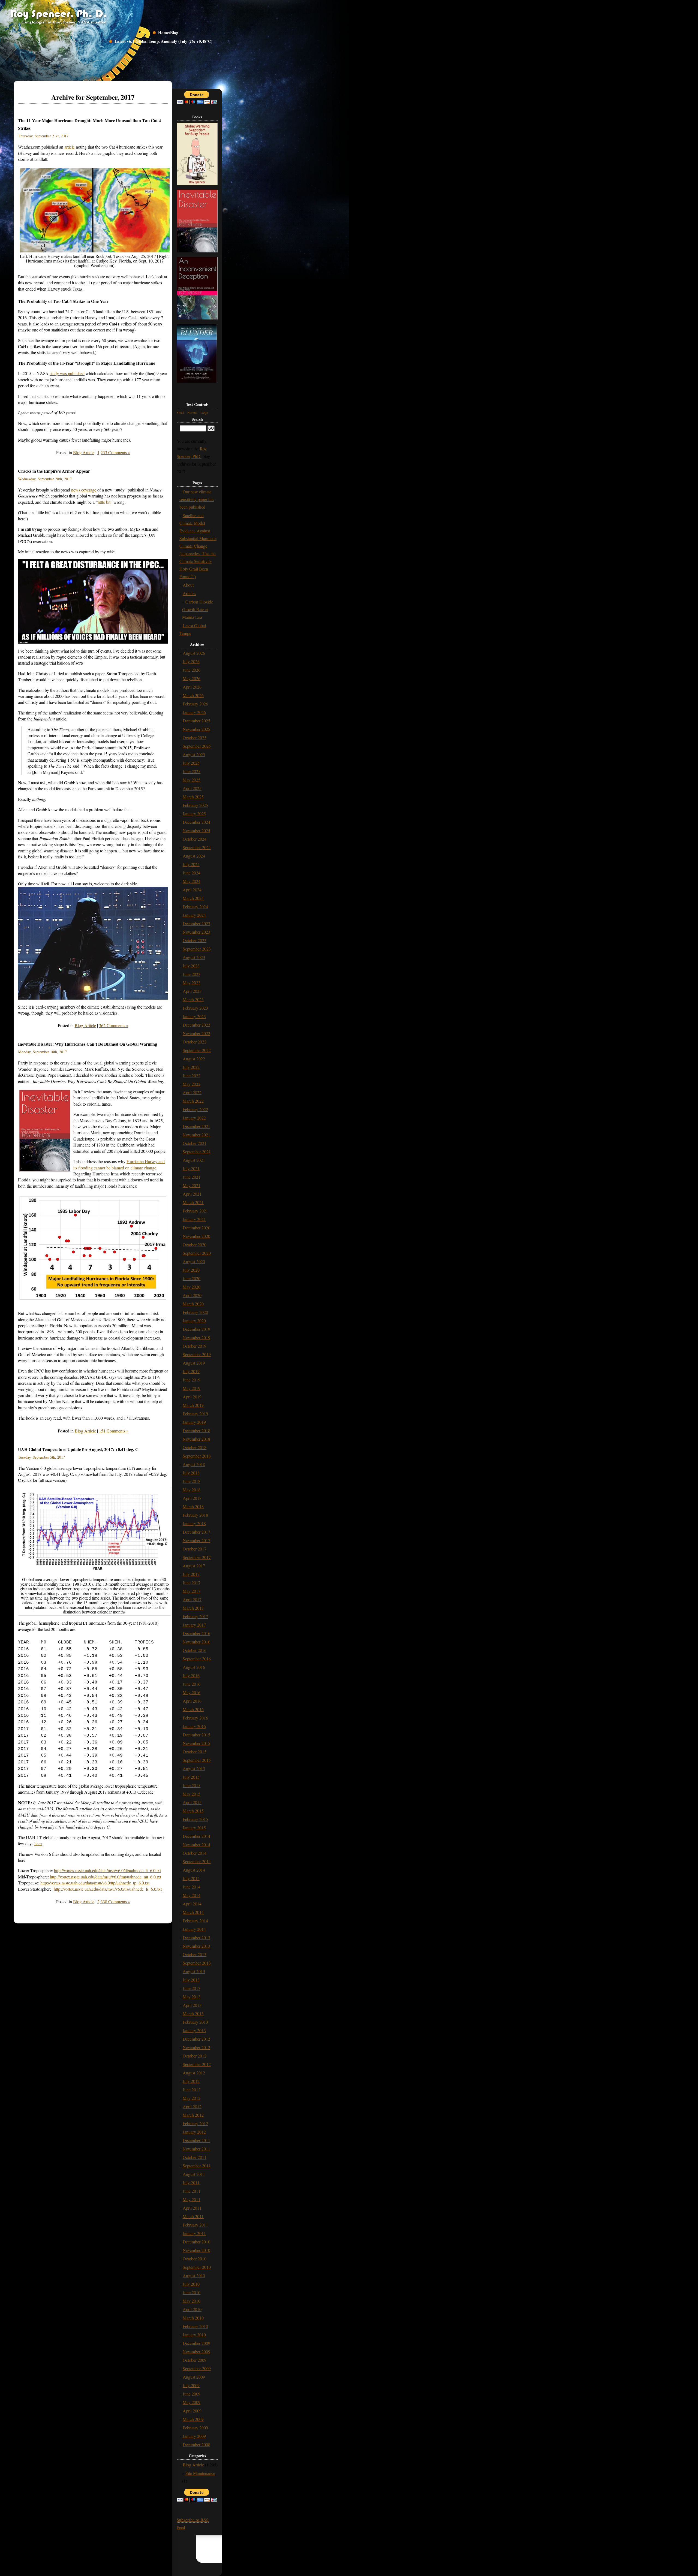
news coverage (84, 490)
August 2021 (194, 1160)
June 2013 (192, 1988)
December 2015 (196, 1735)
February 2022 (195, 1109)
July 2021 (191, 1168)
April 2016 (192, 1701)
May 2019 (192, 1388)
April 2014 (192, 1904)
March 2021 (193, 1202)
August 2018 (194, 1464)
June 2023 (192, 974)
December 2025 (196, 721)
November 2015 (196, 1743)
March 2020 (193, 1304)
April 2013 (192, 2005)
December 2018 (196, 1430)
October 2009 (195, 2360)
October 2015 (195, 1752)
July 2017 (191, 1574)
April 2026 (192, 687)
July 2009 (191, 2385)
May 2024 (192, 881)
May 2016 (192, 1692)
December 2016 (196, 1633)
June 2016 (192, 1684)
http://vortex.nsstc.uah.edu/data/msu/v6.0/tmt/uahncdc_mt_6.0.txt (106, 1877)
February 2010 (195, 2326)
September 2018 (197, 1456)
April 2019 (192, 1397)
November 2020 (196, 1236)
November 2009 (196, 2352)
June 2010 (192, 2292)
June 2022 (192, 1076)
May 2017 (192, 1591)
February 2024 (195, 907)
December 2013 (196, 1937)
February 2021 (195, 1211)
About (188, 585)
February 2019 (195, 1414)
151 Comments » (114, 1431)
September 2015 (197, 1760)
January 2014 (194, 1929)
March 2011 (193, 2216)
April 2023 (192, 991)
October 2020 (195, 1245)
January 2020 (194, 1321)
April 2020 (192, 1295)
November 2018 (196, 1439)
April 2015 (192, 1802)
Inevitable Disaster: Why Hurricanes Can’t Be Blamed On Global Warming (88, 1044)
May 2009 (192, 2402)
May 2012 (192, 2098)
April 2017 (192, 1599)
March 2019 (193, 1405)
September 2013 (197, 1963)
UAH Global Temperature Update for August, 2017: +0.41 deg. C (78, 1449)
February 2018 (195, 1515)
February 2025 (195, 805)
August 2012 (194, 2073)
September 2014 (197, 1861)
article (70, 147)
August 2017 (194, 1566)
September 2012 (197, 2064)
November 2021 (196, 1135)
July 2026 (191, 661)
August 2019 (194, 1363)
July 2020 (191, 1270)
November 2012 (196, 2047)
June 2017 (192, 1583)
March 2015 (193, 1811)
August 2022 (194, 1059)
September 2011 (197, 2166)
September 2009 (197, 2368)
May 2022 (192, 1084)
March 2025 (193, 797)
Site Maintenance (200, 2473)
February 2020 (195, 1312)
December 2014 (196, 1836)
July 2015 (191, 1777)
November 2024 (196, 830)
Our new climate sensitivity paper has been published (197, 499)
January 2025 (194, 814)
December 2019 (196, 1329)
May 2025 (192, 780)
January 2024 (194, 915)
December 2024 (196, 822)
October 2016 (195, 1650)
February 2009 (195, 2428)
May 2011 (192, 2199)
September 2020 (197, 1253)
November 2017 (196, 1540)
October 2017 (195, 1549)
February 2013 (195, 2022)
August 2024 (194, 856)
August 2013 (194, 1971)
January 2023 (194, 1016)
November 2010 (196, 2250)
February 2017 (195, 1616)
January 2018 (194, 1523)
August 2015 (194, 1768)
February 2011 (195, 2225)
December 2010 (196, 2242)
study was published (67, 373)
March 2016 (193, 1709)
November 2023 (196, 932)
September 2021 (197, 1152)
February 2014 (195, 1921)
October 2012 (195, 2056)
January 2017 (194, 1625)
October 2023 (195, 940)
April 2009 (192, 2411)
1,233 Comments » (114, 452)
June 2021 (192, 1177)
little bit (104, 502)
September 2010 (197, 2267)
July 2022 (191, 1067)
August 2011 (194, 2174)
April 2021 (192, 1194)
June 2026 (192, 670)
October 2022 (195, 1042)
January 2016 (194, 1726)
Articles (189, 593)
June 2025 (192, 771)
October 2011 (195, 2157)
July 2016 (191, 1675)
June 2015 (192, 1785)
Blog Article (84, 452)
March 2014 (193, 1912)
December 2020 (196, 1228)
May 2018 (192, 1490)
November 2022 (196, 1033)
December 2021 (196, 1126)
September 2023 (197, 949)
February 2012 (195, 2123)
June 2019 (192, 1380)
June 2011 (192, 2191)
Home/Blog (168, 32)
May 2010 (192, 2301)
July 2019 (191, 1371)
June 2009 (192, 2394)
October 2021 (195, 1143)
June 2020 (192, 1278)
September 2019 (197, 1354)
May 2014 (192, 1895)
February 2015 (195, 1819)
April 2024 (192, 890)
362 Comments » (114, 1025)
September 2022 (197, 1050)
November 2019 (196, 1337)
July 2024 (191, 864)
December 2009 (196, 2343)
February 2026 (195, 704)
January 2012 (194, 2132)
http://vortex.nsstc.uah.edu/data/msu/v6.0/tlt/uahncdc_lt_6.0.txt (107, 1870)
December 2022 (196, 1025)
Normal (192, 412)
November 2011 (196, 2149)
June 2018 (192, 1481)
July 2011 (191, 2183)
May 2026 (192, 678)
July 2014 (191, 1878)
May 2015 (192, 1794)
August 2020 (194, 1261)
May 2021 (192, 1185)
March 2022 (193, 1101)
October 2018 (195, 1447)
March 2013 (193, 2014)
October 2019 (195, 1346)
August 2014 (194, 1870)
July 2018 (191, 1473)
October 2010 (195, 2259)
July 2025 (191, 763)
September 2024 (197, 847)
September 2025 (197, 746)
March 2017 (193, 1608)
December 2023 (196, 923)
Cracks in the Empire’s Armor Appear (54, 471)
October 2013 (195, 1954)
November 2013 (196, 1946)
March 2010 (193, 2318)
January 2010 (194, 2335)
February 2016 (195, 1718)
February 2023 (195, 1008)
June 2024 (192, 873)
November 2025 (196, 729)
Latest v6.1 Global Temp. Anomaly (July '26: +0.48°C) (163, 41)
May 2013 (192, 1997)
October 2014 (195, 1853)
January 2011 (194, 2233)
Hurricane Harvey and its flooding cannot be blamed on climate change (119, 1164)
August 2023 (194, 957)
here (38, 1843)
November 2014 (196, 1844)
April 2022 (192, 1092)
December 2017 (196, 1532)
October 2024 (195, 839)
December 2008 (196, 2444)
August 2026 (194, 653)
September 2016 (197, 1659)
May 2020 (192, 1287)
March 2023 (193, 999)
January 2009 (194, 2436)
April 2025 (192, 788)
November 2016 (196, 1642)
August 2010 (194, 2275)
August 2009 (194, 2377)
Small (180, 412)
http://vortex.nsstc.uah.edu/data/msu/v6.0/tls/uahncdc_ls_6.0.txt (108, 1889)
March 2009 (193, 2419)
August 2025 (194, 754)
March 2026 (193, 695)
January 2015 (194, 1828)
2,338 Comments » (114, 1901)
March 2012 (193, 2115)
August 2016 (194, 1667)
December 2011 (196, 2140)
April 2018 (192, 1498)
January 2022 (194, 1118)
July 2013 (191, 1980)
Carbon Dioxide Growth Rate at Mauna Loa (198, 609)
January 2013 (194, 2030)
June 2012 (192, 2090)
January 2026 (194, 712)
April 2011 (192, 2208)
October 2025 (195, 737)
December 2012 (196, 2039)
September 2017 (197, 1557)
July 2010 (191, 2284)
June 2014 (192, 1887)
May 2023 (192, 983)
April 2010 (192, 2309)
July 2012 (191, 2081)
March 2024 (193, 898)
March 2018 (193, 1506)
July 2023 (191, 966)
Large (204, 412)
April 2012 (192, 2106)
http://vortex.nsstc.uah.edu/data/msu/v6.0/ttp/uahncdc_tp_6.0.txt (95, 1883)
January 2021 (194, 1219)
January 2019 (194, 1422)
